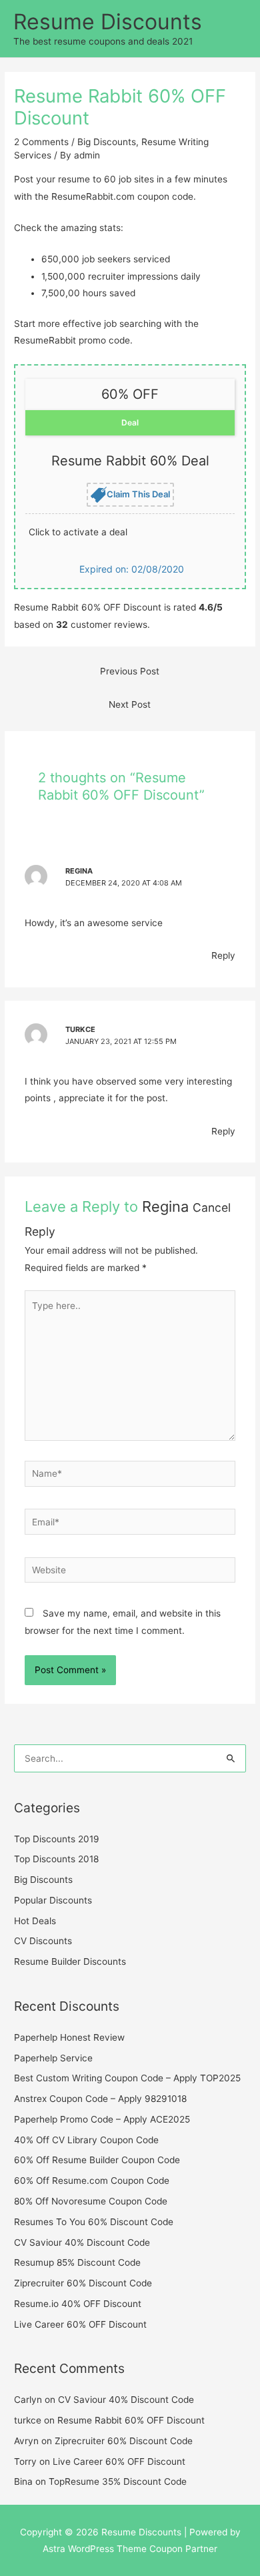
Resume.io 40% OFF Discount (78, 2304)
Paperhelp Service (53, 2058)
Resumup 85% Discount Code (77, 2262)
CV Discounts (43, 1941)
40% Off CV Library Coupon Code (86, 2140)
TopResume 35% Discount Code (118, 2481)
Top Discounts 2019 (57, 1839)
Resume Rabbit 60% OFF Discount (131, 2420)
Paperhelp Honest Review (69, 2037)
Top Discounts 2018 (56, 1859)
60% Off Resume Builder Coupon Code (97, 2160)
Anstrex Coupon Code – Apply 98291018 (100, 2099)
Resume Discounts (108, 22)
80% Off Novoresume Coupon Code (91, 2201)
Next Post (130, 704)
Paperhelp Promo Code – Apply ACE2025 (102, 2119)
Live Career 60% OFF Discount (80, 2324)
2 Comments (41, 142)
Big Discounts (107, 142)
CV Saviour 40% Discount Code (82, 2242)
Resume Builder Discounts (70, 1961)
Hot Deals (35, 1921)
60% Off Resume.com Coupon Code (92, 2181)
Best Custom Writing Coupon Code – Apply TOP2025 (127, 2078)
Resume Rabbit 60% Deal (130, 461)
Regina (165, 1206)
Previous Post (130, 671)
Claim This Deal (138, 493)
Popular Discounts (53, 1900)
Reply (223, 955)
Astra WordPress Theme (95, 2549)
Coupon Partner (183, 2549)
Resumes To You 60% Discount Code (94, 2222)
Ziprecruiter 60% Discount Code (83, 2283)
